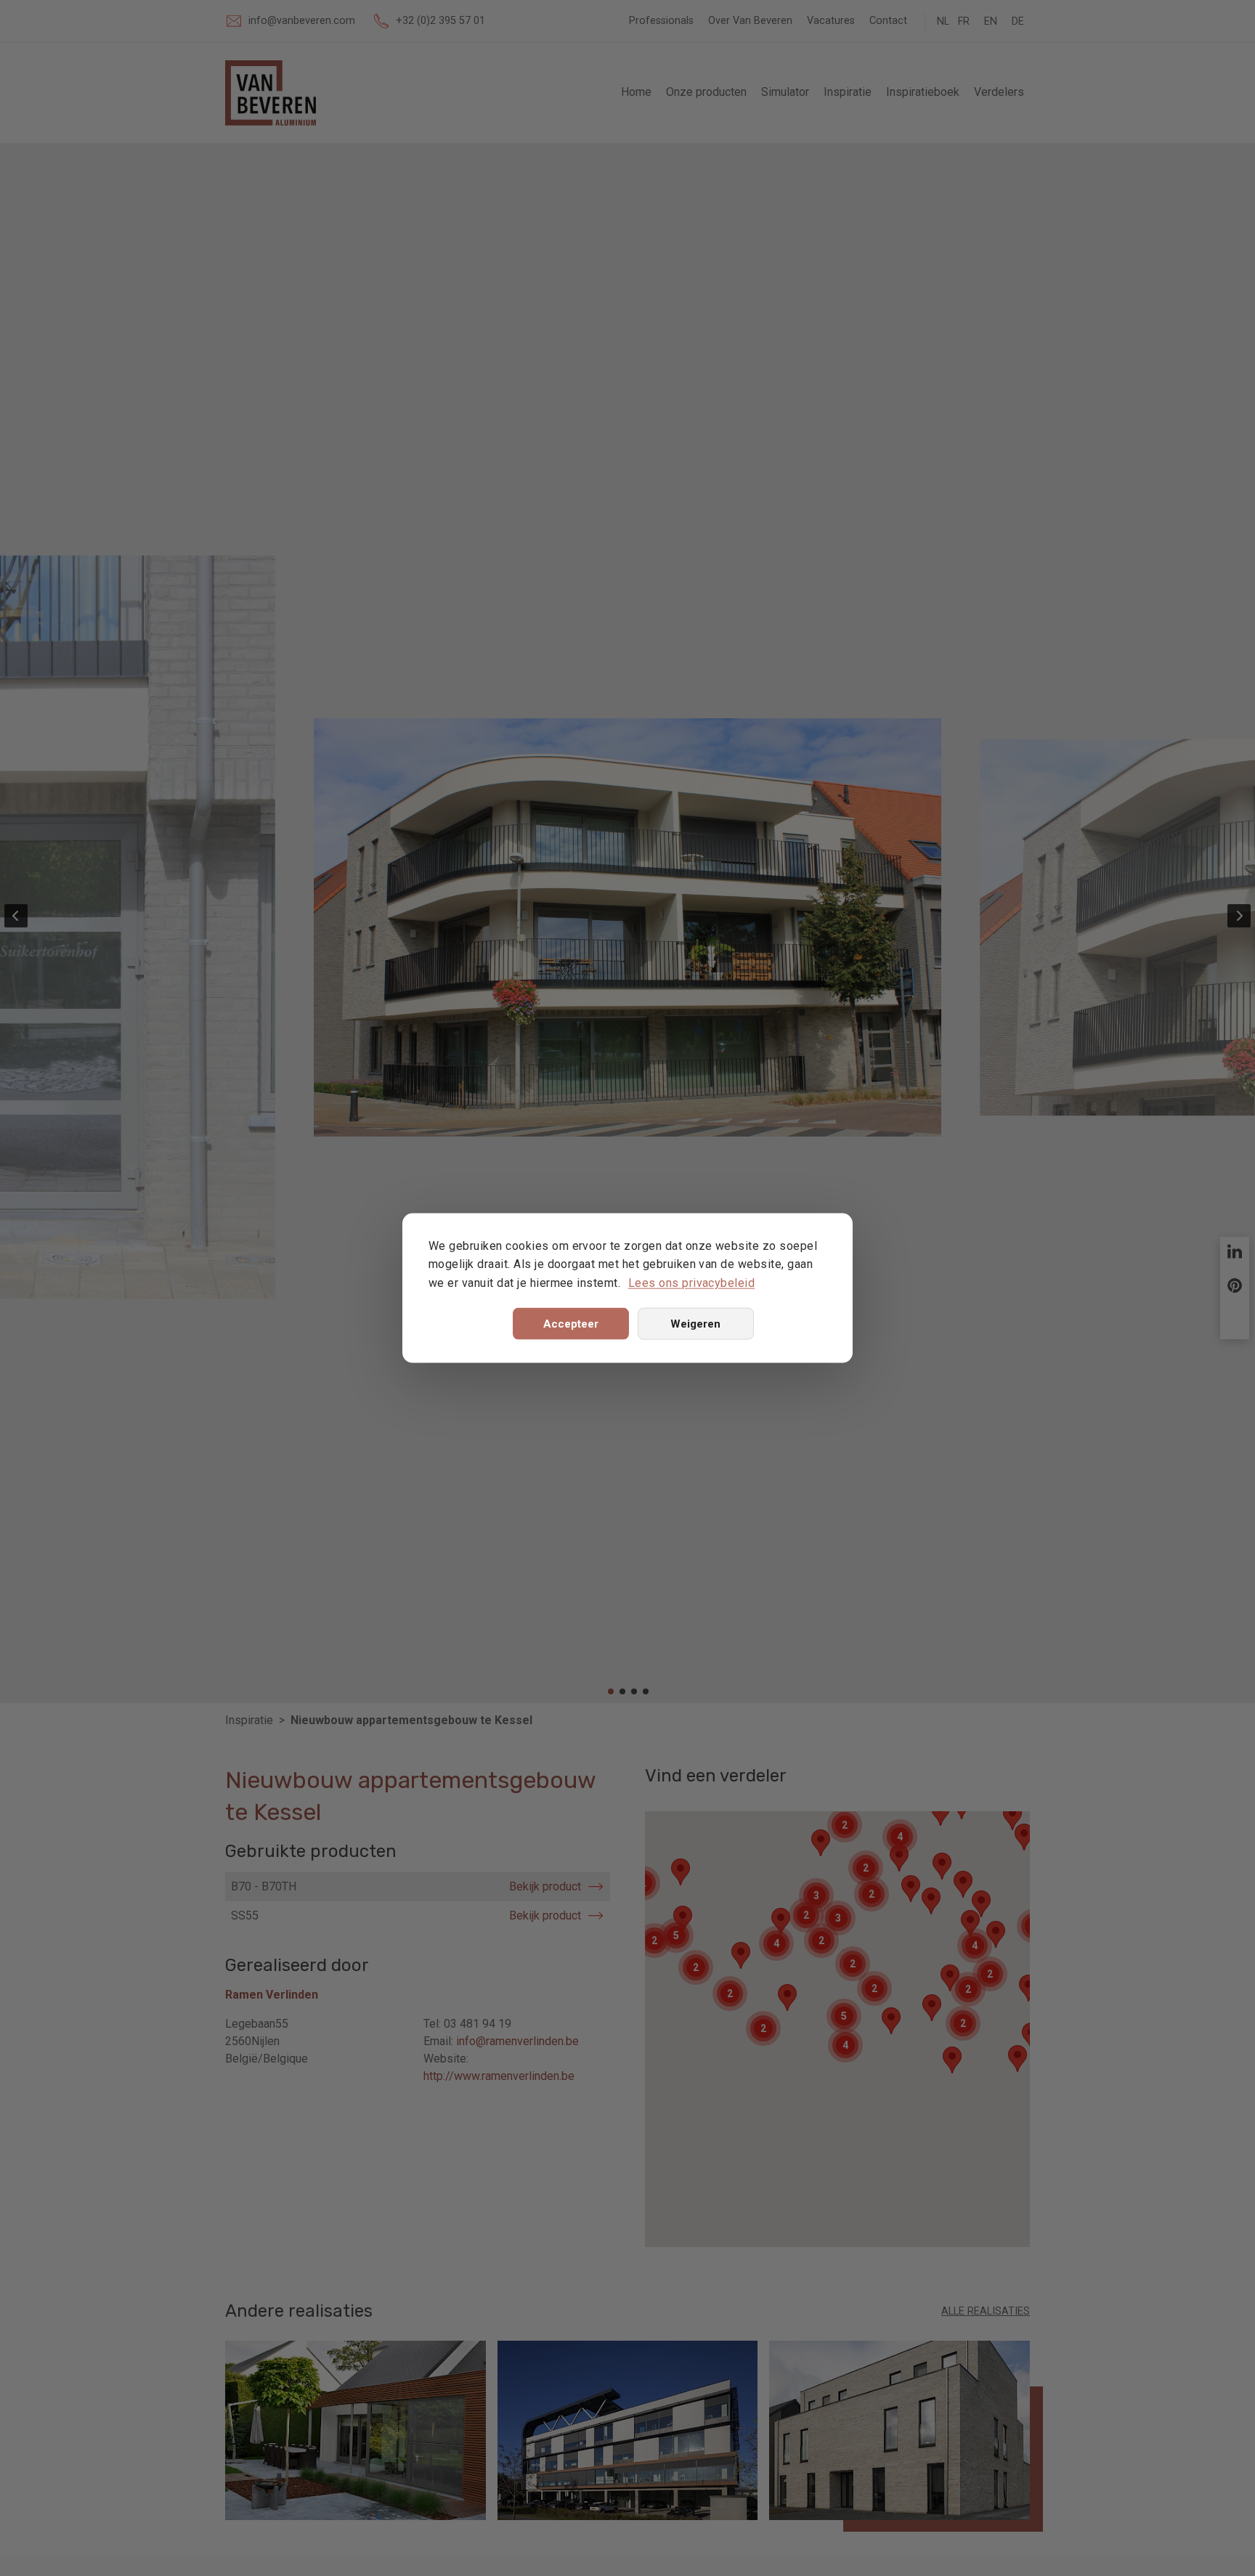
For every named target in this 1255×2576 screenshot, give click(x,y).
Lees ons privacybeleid (692, 1282)
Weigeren (695, 1324)
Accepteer (571, 1324)
